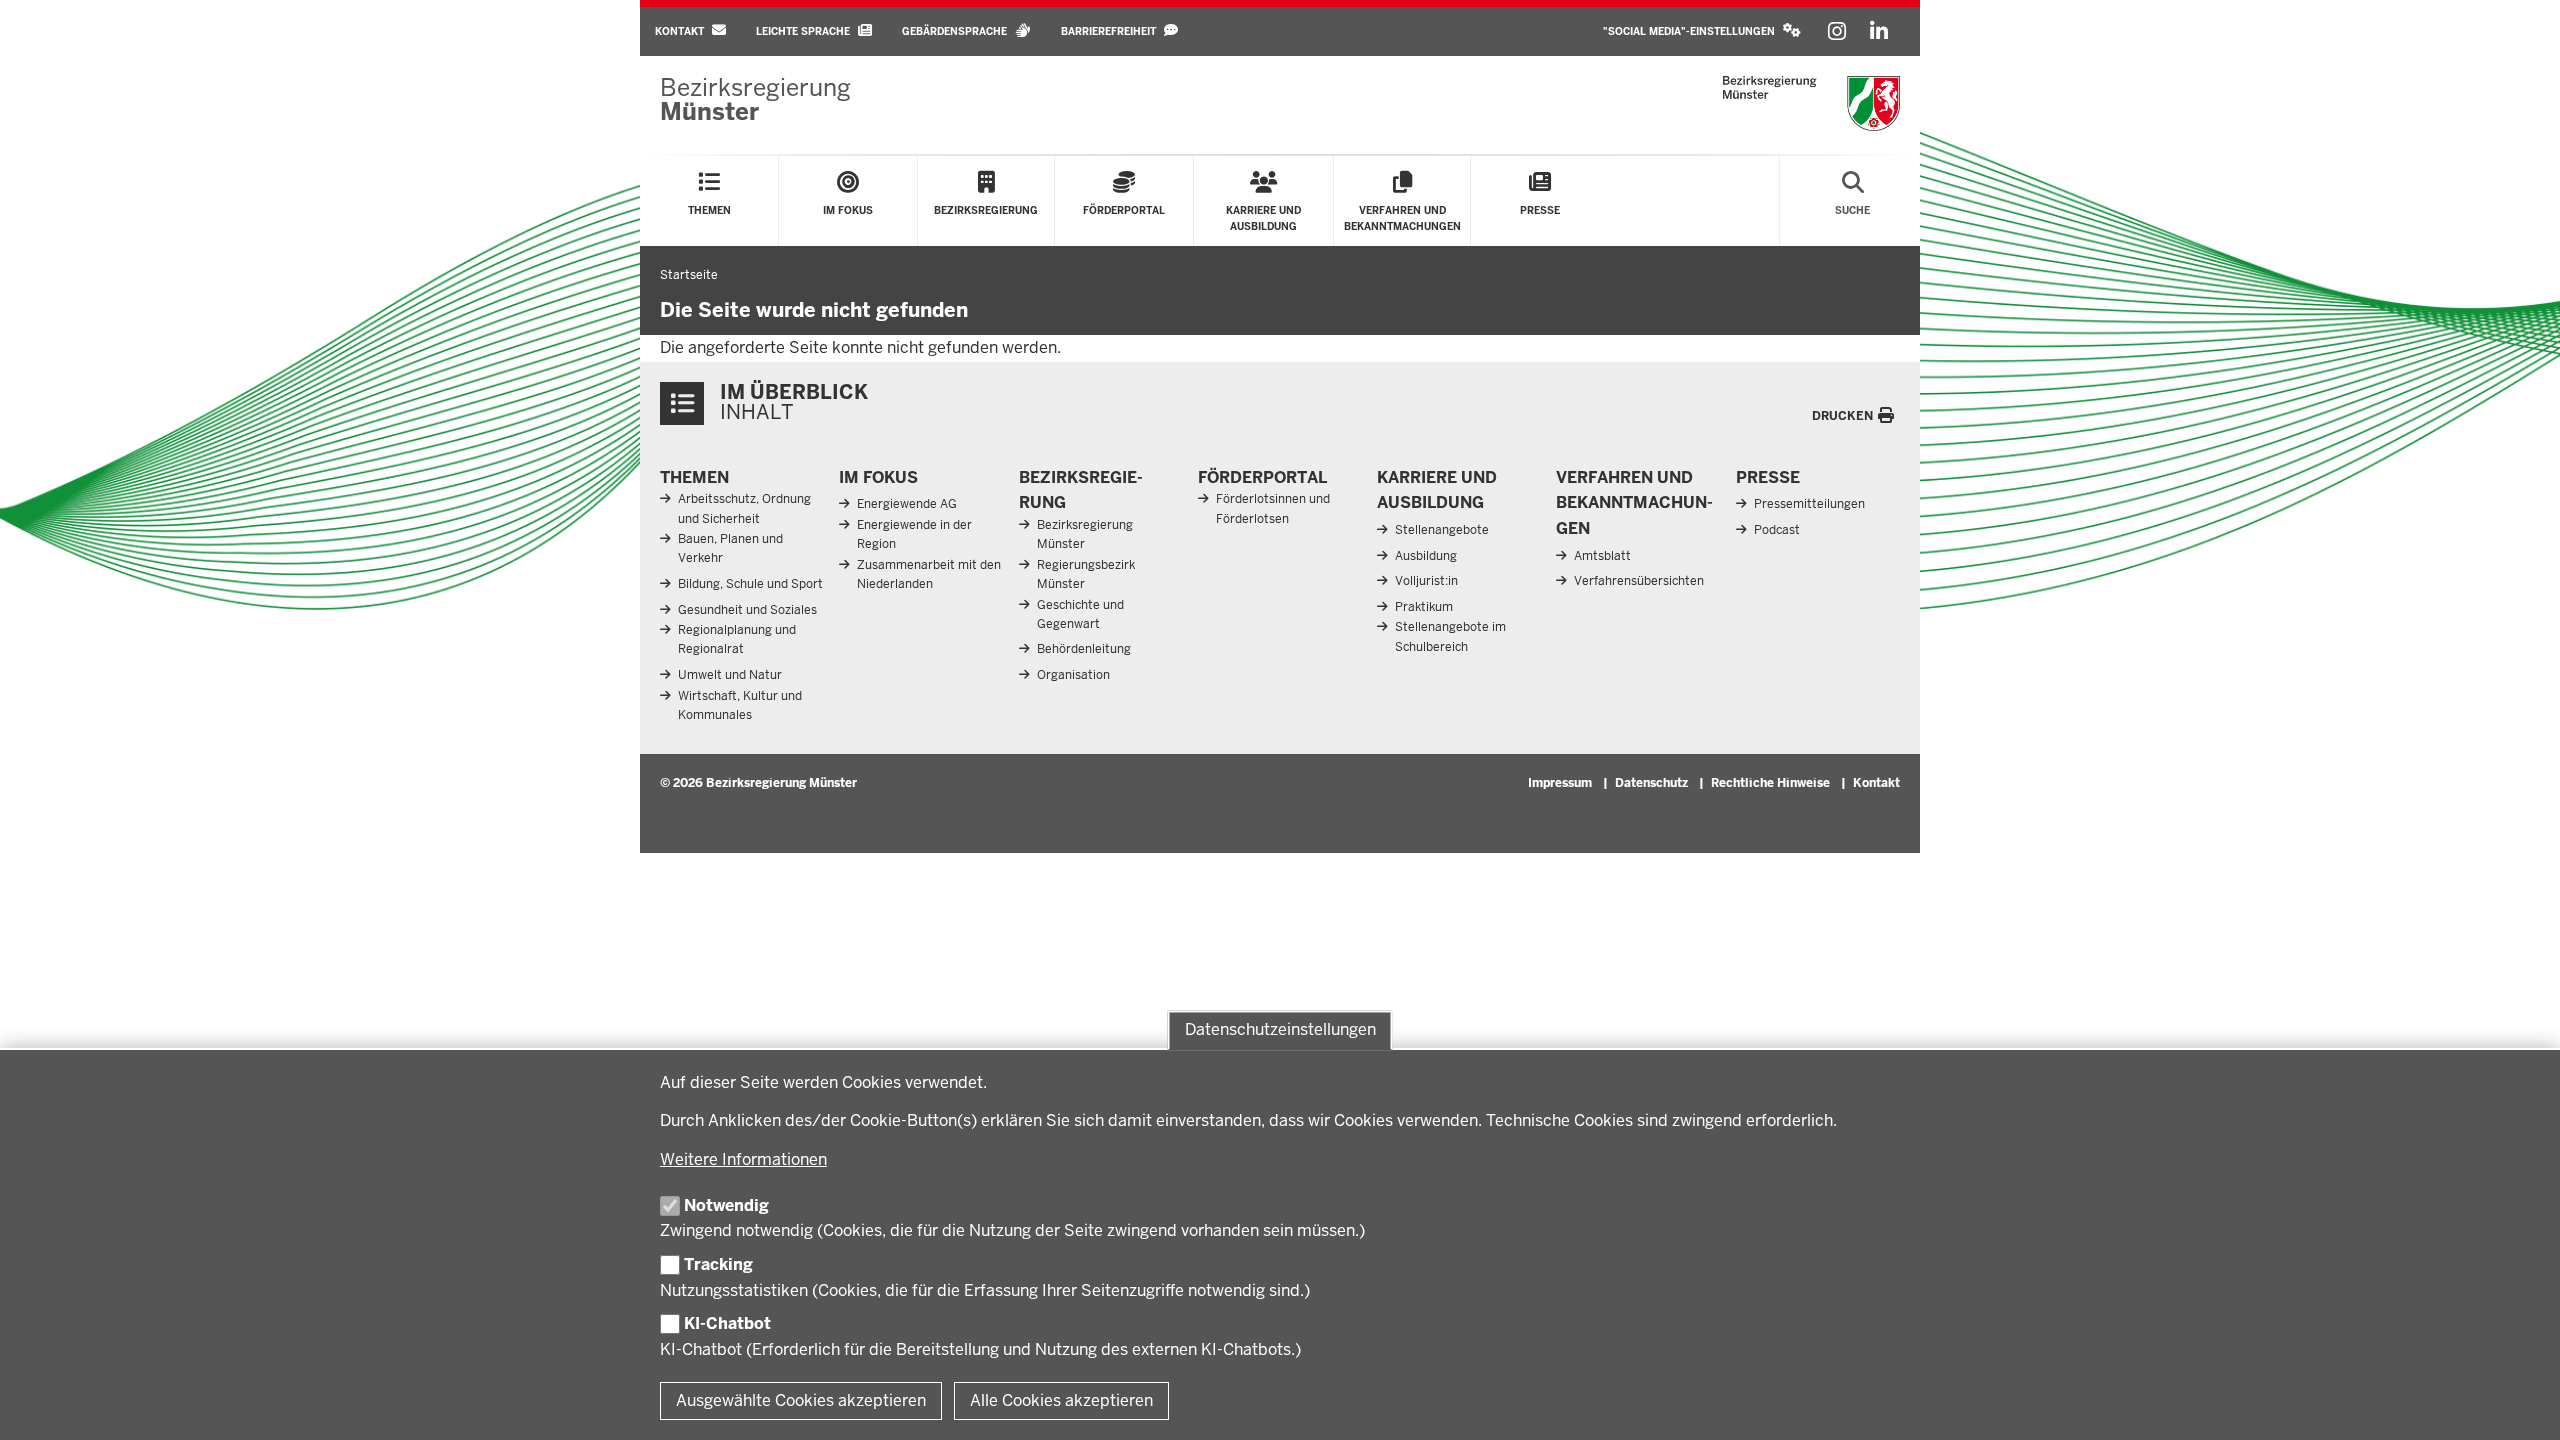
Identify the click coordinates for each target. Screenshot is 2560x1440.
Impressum (1560, 783)
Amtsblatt (1602, 556)
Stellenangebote (1442, 530)
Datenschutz (1651, 783)
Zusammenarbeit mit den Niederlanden (929, 574)
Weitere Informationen (743, 1159)
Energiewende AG (907, 504)
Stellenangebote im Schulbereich (1450, 636)
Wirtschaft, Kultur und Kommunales (740, 705)
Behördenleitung (1084, 649)
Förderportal (1262, 477)
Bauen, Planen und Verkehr (730, 548)
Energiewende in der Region (914, 534)
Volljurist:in (1426, 581)
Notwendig (726, 1205)
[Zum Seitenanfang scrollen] (2520, 1403)
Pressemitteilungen (1809, 504)
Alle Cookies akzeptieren (1061, 1400)
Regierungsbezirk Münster (1086, 574)
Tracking (718, 1264)
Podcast (1777, 530)
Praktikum (1424, 607)
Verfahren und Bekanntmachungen (1634, 503)
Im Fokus (878, 477)
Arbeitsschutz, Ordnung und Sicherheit (744, 508)
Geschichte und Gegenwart (1080, 614)
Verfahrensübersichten (1639, 581)
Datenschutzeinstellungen (1280, 1029)
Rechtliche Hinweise (1770, 783)
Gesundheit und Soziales (747, 610)
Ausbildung (1426, 556)
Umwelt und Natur (730, 675)
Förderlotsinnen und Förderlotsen (1273, 508)
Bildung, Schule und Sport (750, 584)
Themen (694, 477)
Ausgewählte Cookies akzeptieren (801, 1400)
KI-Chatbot (727, 1323)
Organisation (1073, 675)
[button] (1702, 31)
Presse (1768, 477)
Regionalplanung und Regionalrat (737, 639)
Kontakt (1876, 783)
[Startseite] (1811, 103)
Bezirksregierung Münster (1085, 534)
